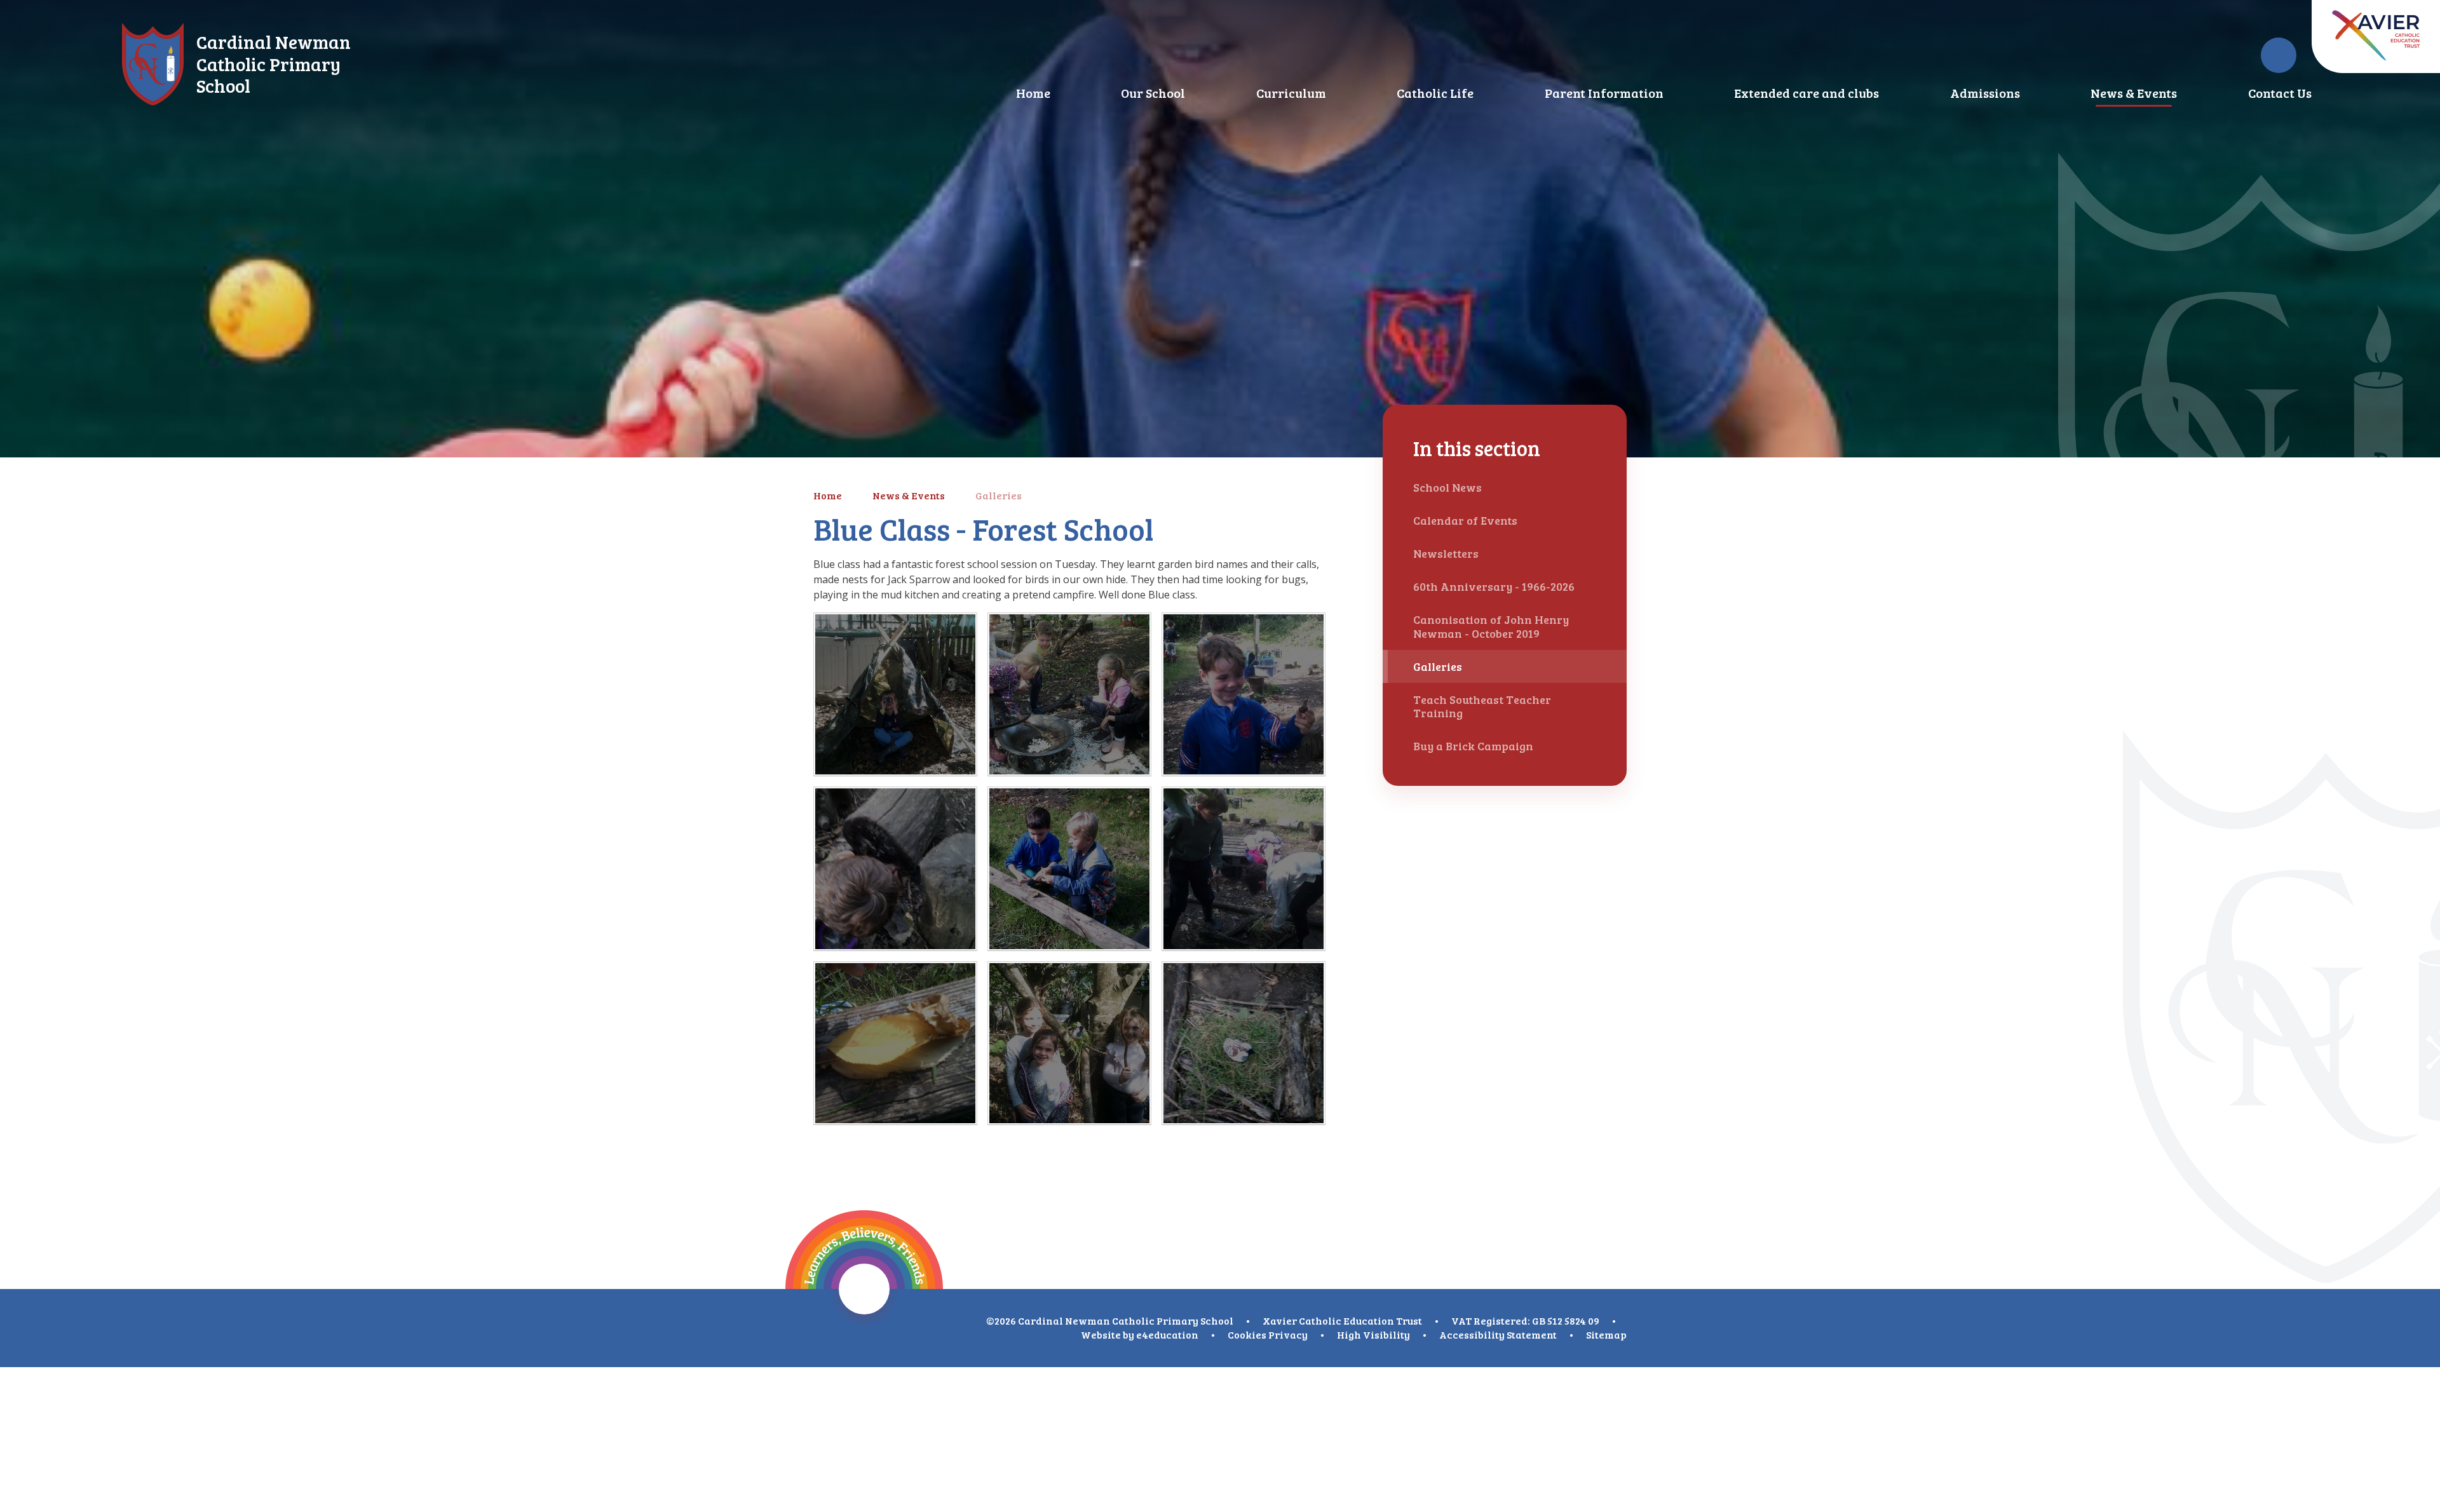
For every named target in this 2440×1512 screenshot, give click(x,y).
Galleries (999, 495)
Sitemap (1606, 1334)
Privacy (1288, 1334)
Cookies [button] (1247, 1334)
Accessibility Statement (1498, 1334)
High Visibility (1373, 1334)
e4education (1167, 1334)
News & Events (909, 495)
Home (828, 495)
